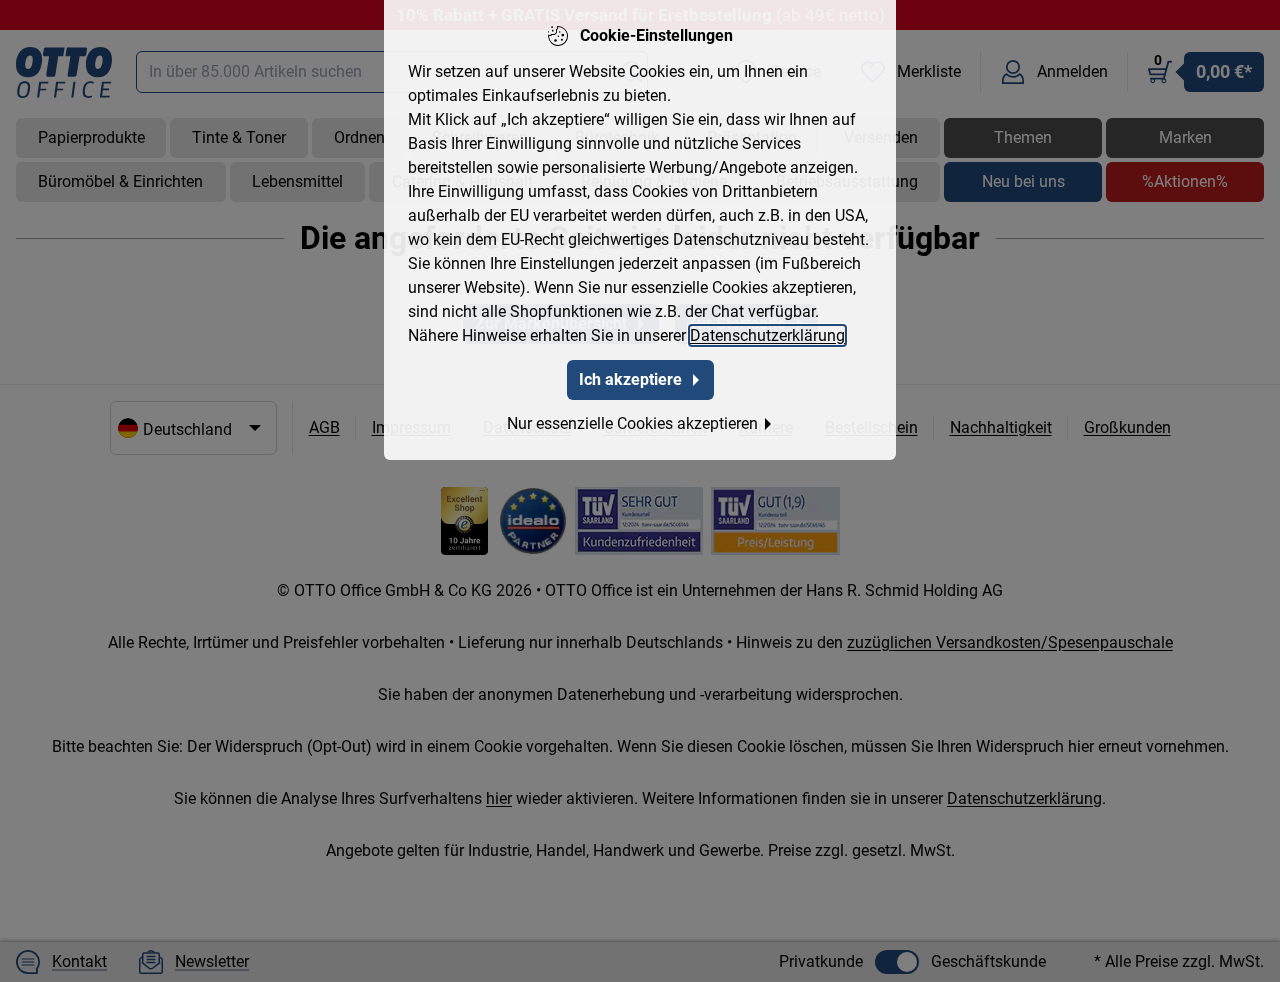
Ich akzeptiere (630, 379)
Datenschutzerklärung (767, 335)
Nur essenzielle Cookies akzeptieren (632, 423)
